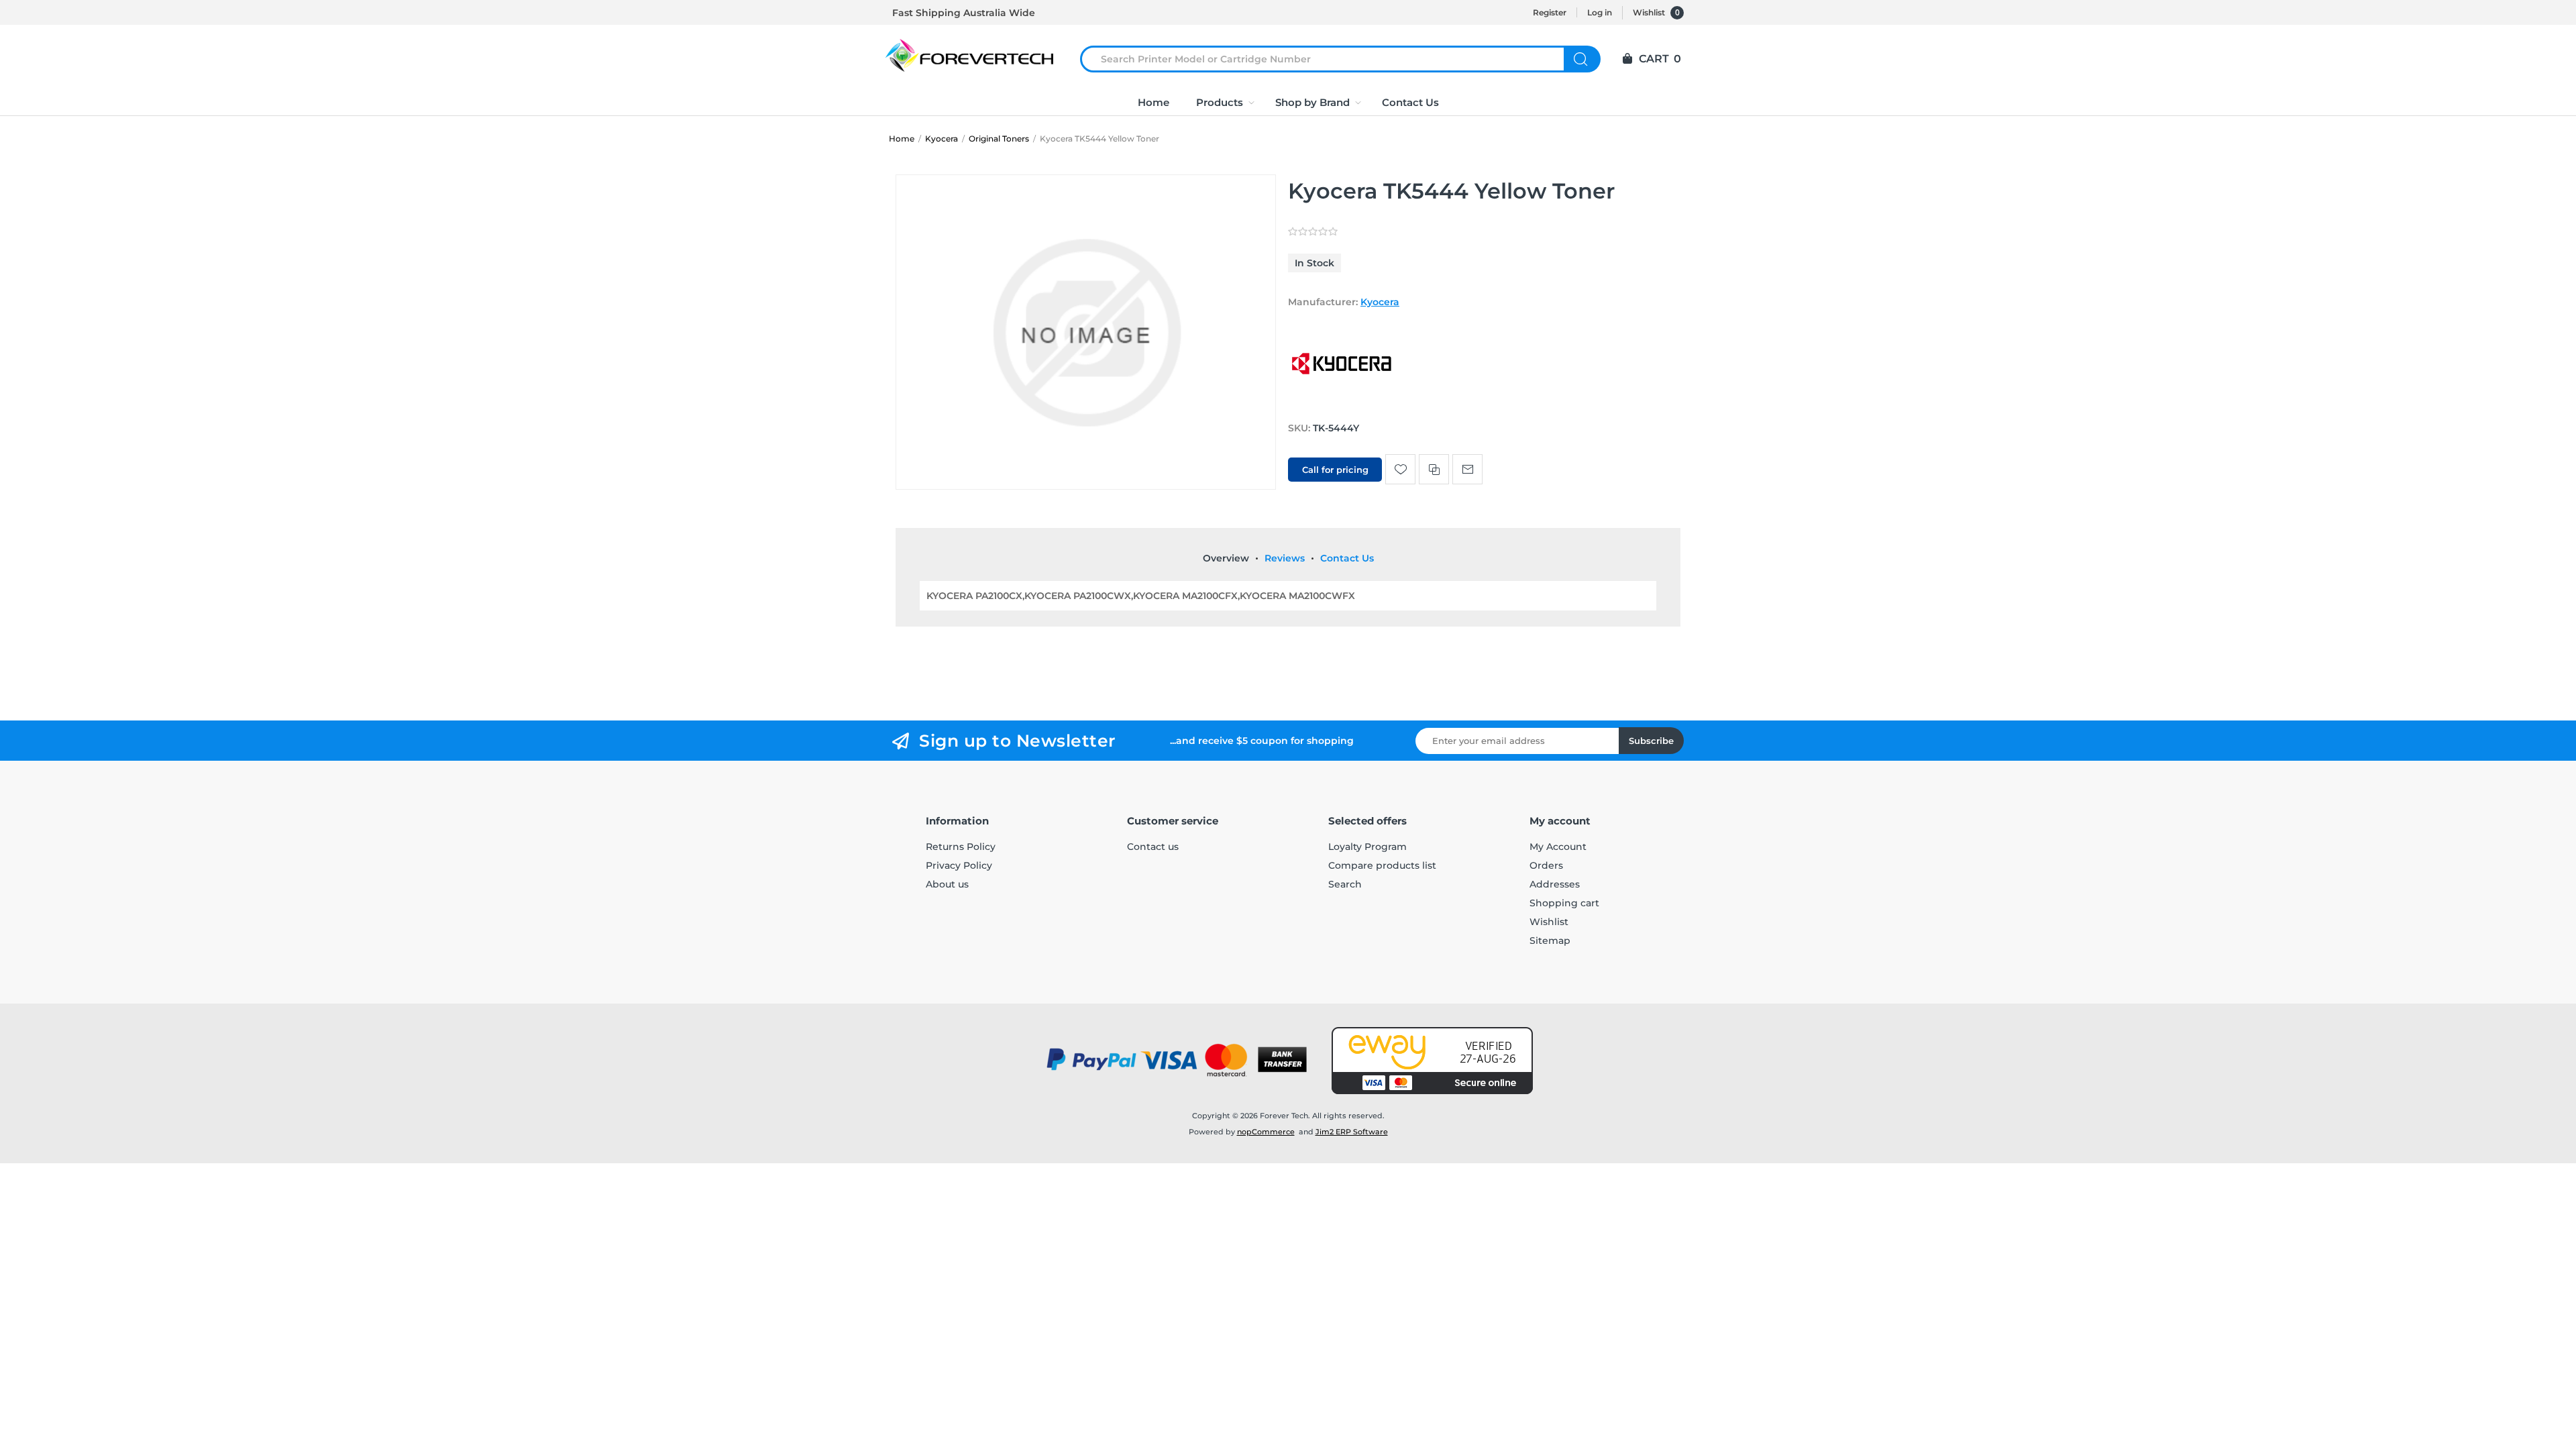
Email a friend (1467, 469)
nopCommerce (1266, 1132)
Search (1582, 59)
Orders (1546, 865)
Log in (1600, 12)
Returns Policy (961, 847)
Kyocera (1380, 302)
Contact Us (1347, 558)
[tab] (1226, 558)
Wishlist (1549, 922)
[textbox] (1330, 59)
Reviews (1285, 558)
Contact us (1153, 847)
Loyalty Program (1367, 847)
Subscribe (1651, 741)
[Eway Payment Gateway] (1432, 1061)
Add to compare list (1434, 469)
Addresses (1555, 884)
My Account (1558, 847)
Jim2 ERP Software (1352, 1132)
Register (1550, 12)
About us (947, 884)
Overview (1226, 558)
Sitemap (1550, 941)
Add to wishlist (1400, 469)
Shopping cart (1564, 903)
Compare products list (1382, 865)
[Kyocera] (1342, 402)
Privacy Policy (959, 865)
